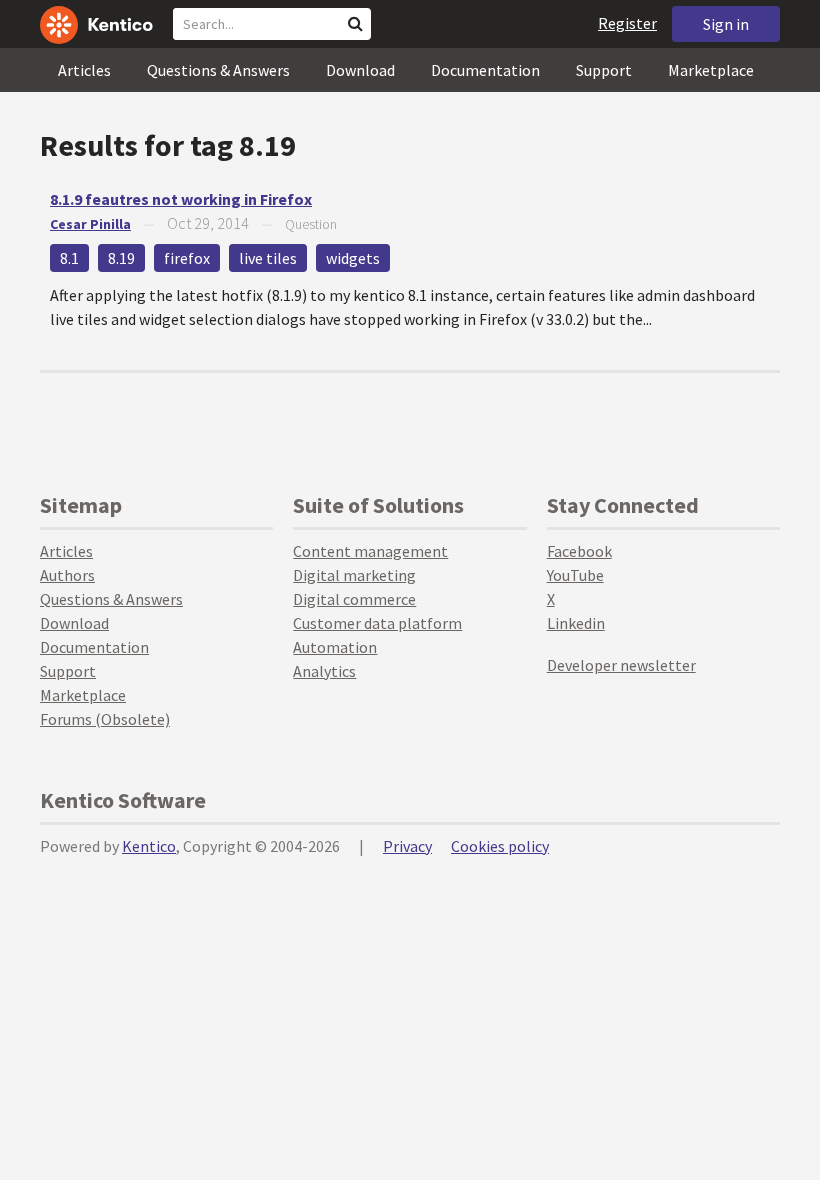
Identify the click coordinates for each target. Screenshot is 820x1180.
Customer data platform (377, 623)
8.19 (121, 258)
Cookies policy (500, 846)
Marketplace (711, 70)
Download (360, 70)
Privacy (407, 846)
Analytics (324, 671)
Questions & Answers (218, 70)
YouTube (575, 575)
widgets (353, 258)
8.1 (69, 258)
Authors (67, 575)
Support (604, 70)
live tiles (268, 258)
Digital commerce (354, 599)
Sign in (726, 24)
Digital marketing (354, 575)
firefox (187, 258)
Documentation (485, 70)
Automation (335, 647)
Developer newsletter (621, 665)
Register (627, 23)
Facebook (579, 551)
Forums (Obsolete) (105, 719)
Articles (84, 70)
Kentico (149, 846)
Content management (370, 551)
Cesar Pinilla (90, 224)
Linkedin (576, 623)
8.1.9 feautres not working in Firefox (181, 199)
